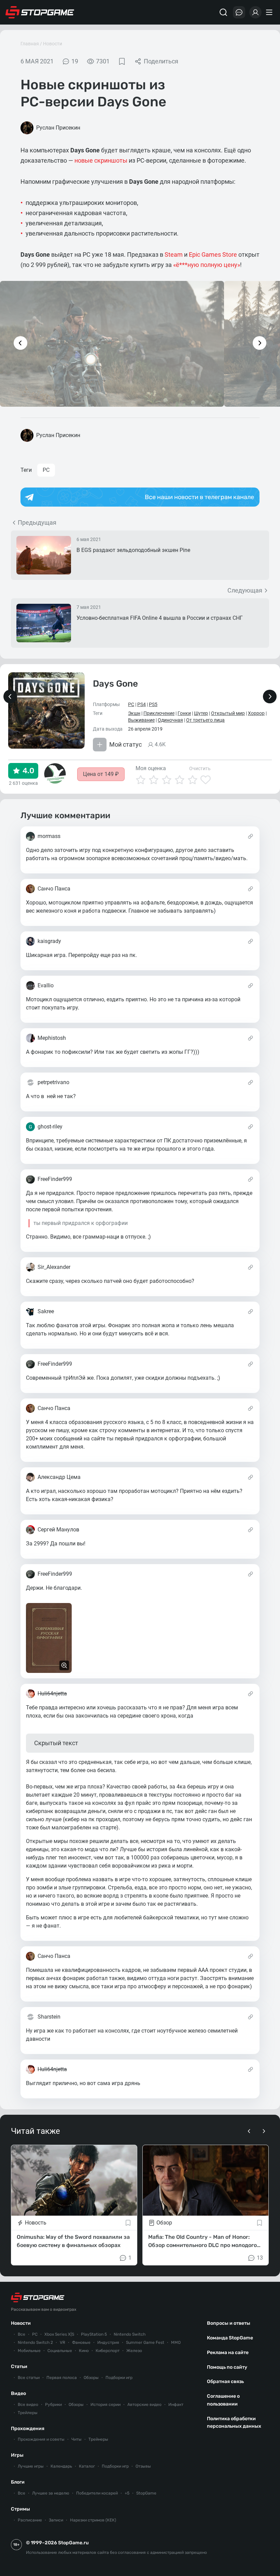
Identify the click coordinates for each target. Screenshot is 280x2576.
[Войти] (255, 12)
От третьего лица (205, 720)
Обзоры (91, 2378)
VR (62, 2342)
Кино (84, 2351)
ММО (176, 2342)
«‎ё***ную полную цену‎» (207, 265)
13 (260, 2258)
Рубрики (53, 2405)
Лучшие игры (31, 2466)
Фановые (81, 2342)
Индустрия (108, 2342)
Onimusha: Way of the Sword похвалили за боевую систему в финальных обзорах (73, 2241)
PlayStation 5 (94, 2334)
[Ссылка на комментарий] (250, 836)
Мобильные (29, 2351)
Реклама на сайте (228, 2353)
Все (22, 2334)
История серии (106, 2405)
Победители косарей (97, 2493)
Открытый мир (228, 713)
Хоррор (256, 713)
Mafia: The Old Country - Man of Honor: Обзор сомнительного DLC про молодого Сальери (202, 2242)
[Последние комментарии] (239, 12)
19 (75, 61)
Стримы (20, 2509)
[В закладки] (122, 61)
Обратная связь (225, 2382)
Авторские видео (144, 2405)
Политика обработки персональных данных (234, 2423)
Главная (30, 44)
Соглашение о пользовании (223, 2400)
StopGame (146, 2493)
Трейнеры (98, 2439)
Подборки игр (119, 2378)
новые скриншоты (101, 160)
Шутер (201, 713)
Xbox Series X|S (59, 2334)
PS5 (153, 704)
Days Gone (115, 684)
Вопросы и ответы (229, 2323)
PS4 (142, 704)
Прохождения (28, 2429)
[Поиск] (223, 12)
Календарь (61, 2466)
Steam (174, 254)
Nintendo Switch (130, 2334)
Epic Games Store (213, 254)
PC (46, 470)
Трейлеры (28, 2413)
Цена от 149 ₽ (101, 774)
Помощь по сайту (227, 2367)
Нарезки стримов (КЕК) (93, 2520)
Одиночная (170, 720)
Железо (134, 2351)
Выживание (141, 720)
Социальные (60, 2351)
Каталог (87, 2466)
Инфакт (176, 2405)
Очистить (200, 768)
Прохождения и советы (41, 2439)
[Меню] (270, 12)
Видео (18, 2393)
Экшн (134, 713)
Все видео (28, 2405)
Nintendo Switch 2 (35, 2342)
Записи (56, 2520)
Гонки (184, 713)
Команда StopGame (230, 2338)
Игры (17, 2455)
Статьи (19, 2367)
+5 (127, 2493)
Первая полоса (62, 2378)
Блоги (18, 2482)
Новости (53, 44)
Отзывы (143, 2466)
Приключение (159, 713)
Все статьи (29, 2378)
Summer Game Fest (145, 2342)
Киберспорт (108, 2351)
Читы (76, 2439)
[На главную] (40, 12)
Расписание (30, 2520)
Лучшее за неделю (51, 2493)
